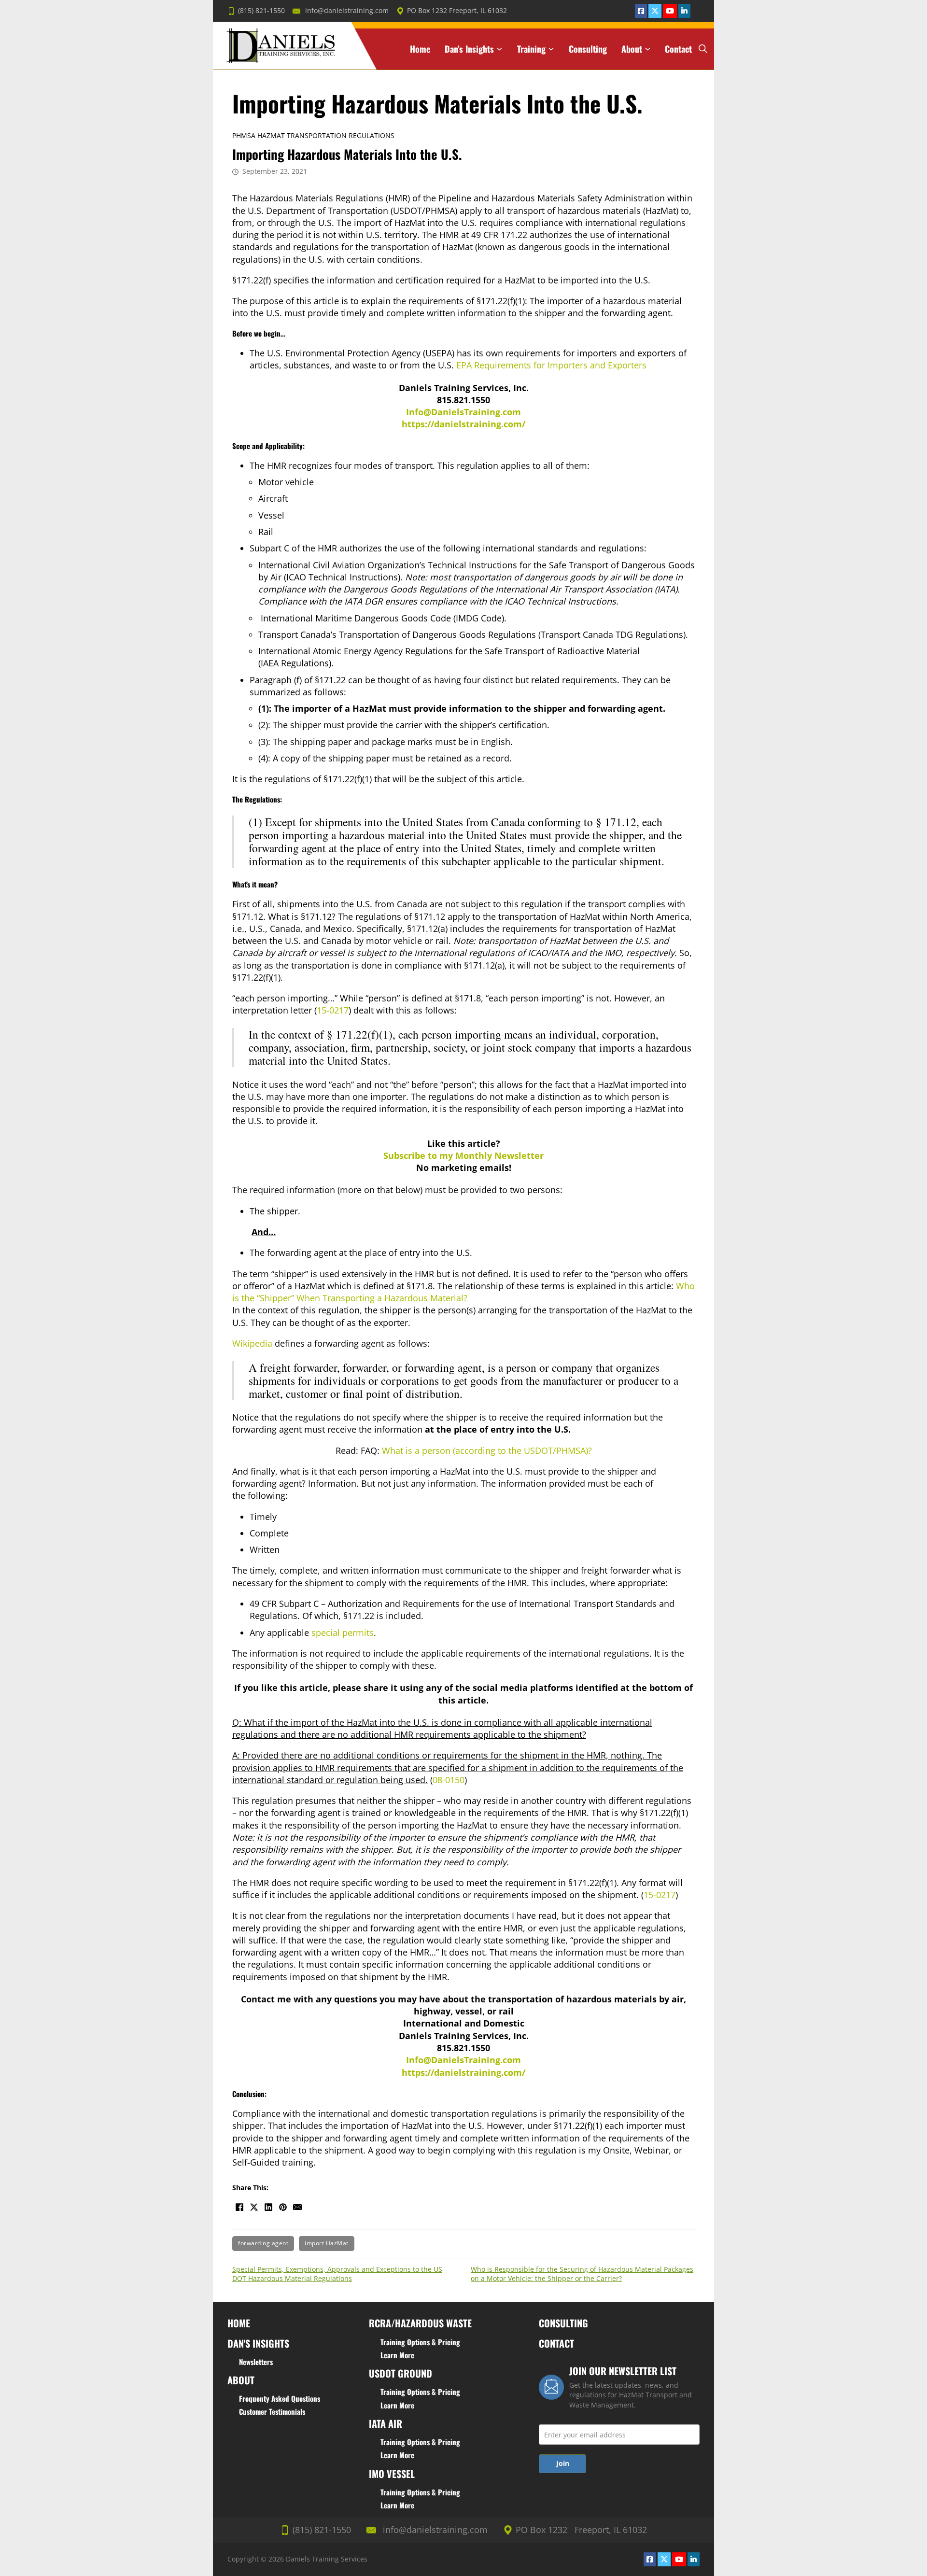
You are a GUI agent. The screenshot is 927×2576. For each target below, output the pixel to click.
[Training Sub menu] (551, 49)
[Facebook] (239, 2207)
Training (531, 49)
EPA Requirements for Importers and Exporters (551, 365)
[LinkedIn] (268, 2207)
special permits (343, 1633)
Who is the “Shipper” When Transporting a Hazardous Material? (463, 1292)
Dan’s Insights (469, 49)
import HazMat (327, 2243)
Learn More (397, 2355)
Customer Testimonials (272, 2411)
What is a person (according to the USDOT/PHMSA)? (487, 1450)
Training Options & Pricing (420, 2342)
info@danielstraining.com (347, 11)
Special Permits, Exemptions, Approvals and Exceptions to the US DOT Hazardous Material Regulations (337, 2274)
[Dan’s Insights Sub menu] (499, 49)
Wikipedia (252, 1343)
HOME (239, 2323)
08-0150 (449, 1780)
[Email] (297, 2207)
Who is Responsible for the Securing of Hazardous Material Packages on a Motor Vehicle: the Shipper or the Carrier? (582, 2274)
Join (563, 2463)
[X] (254, 2207)
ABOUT (241, 2380)
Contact (678, 49)
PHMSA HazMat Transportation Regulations (313, 136)
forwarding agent (263, 2243)
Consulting (588, 49)
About (632, 49)
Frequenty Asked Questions (280, 2398)
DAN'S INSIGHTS (258, 2343)
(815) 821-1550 (261, 11)
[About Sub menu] (648, 49)
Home (420, 49)
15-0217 (333, 1010)
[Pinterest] (283, 2207)
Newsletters (256, 2362)
